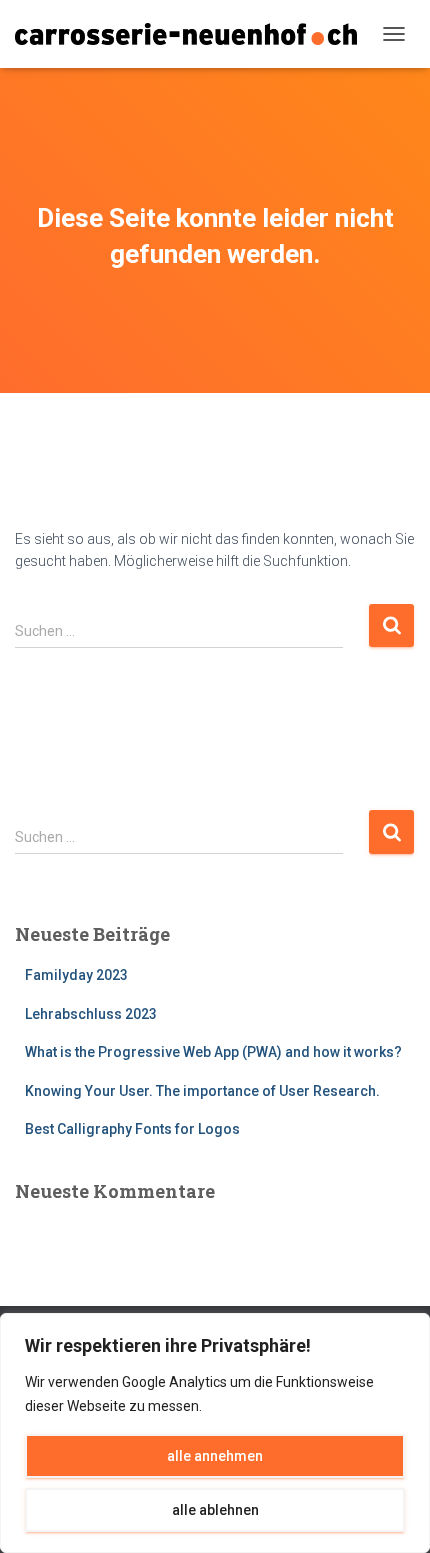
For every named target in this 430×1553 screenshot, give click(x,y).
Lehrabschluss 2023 (91, 1014)
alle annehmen (215, 1456)
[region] (215, 1433)
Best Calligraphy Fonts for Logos (132, 1129)
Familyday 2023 (76, 975)
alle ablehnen (215, 1510)
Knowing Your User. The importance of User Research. (202, 1091)
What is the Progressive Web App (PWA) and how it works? (213, 1052)
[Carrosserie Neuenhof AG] (193, 33)
